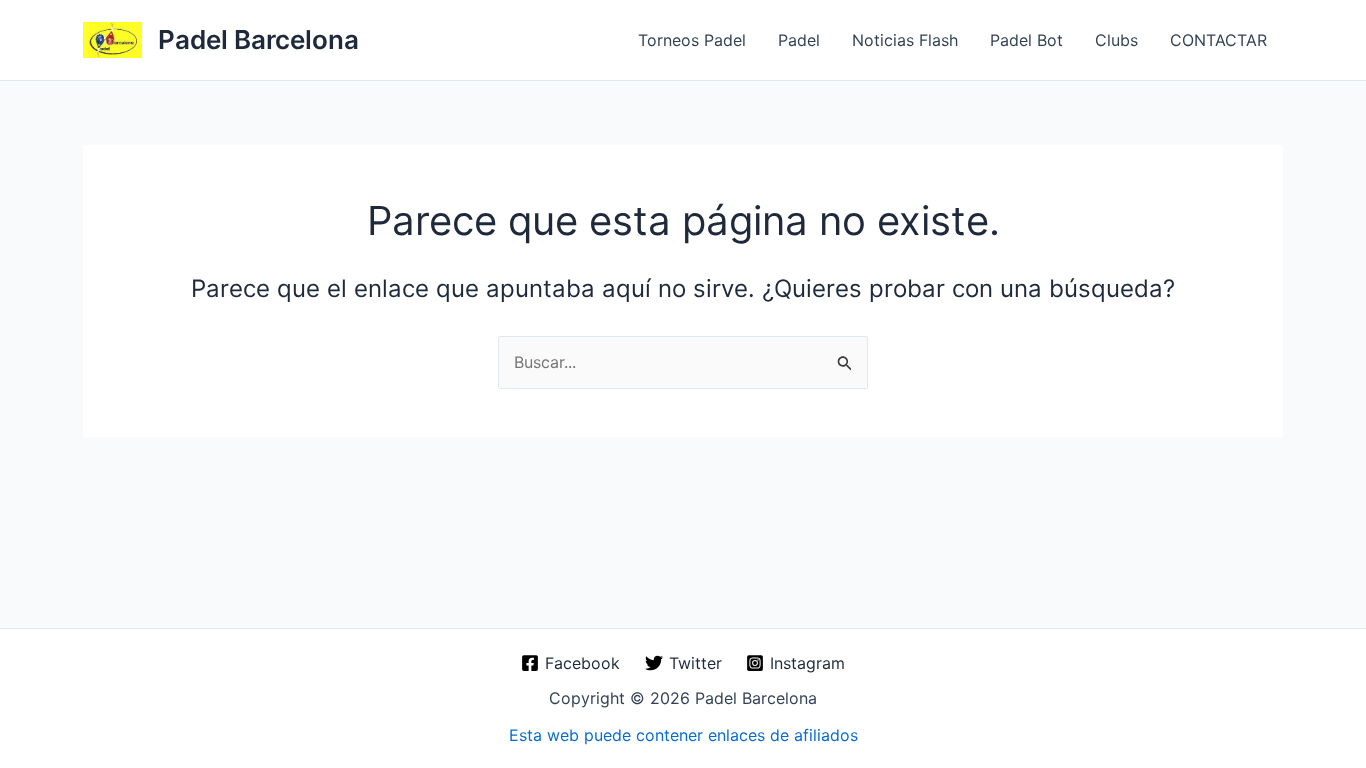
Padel (799, 40)
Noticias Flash (905, 40)
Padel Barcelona (258, 39)
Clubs (1116, 40)
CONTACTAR (1218, 40)
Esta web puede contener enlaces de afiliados (683, 735)
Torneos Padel (692, 40)
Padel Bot (1026, 40)
